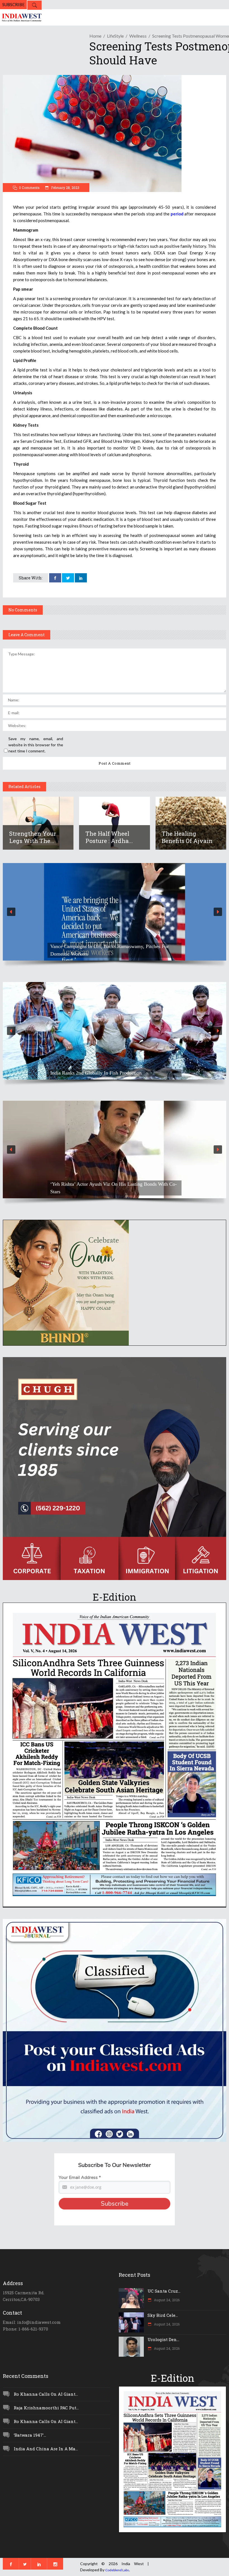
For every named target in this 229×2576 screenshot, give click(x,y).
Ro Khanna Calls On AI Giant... (46, 2394)
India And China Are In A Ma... (46, 2449)
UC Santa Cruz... (164, 2291)
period (177, 214)
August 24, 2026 (166, 2300)
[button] (115, 912)
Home (95, 36)
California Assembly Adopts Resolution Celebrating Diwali (110, 954)
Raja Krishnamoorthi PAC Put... (46, 2408)
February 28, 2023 (65, 188)
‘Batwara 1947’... (30, 2435)
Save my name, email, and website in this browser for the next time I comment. (36, 745)
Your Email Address (80, 2178)
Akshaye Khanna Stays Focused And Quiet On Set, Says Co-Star (112, 1188)
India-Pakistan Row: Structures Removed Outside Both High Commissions (112, 1069)
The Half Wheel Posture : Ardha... (109, 837)
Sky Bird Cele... (163, 2315)
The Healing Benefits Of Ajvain (187, 837)
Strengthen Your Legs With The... (33, 837)
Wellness (138, 36)
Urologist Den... (163, 2339)
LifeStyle (115, 36)
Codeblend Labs (117, 2570)
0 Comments (29, 188)
